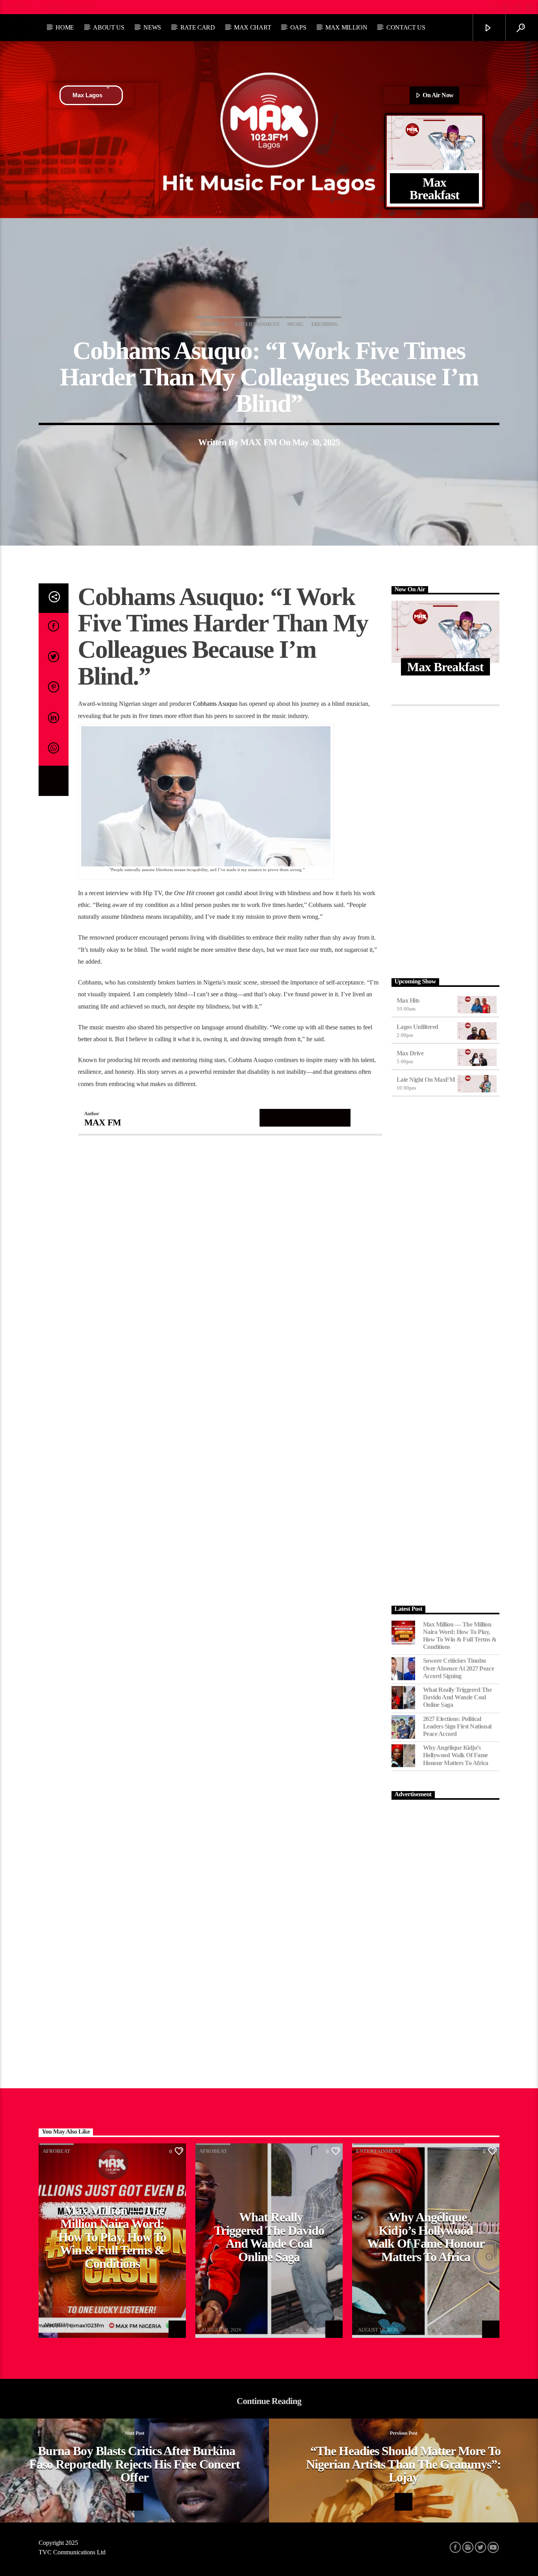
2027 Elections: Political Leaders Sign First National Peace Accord (457, 1726)
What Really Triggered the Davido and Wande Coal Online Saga (457, 1697)
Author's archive (305, 1117)
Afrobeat (214, 324)
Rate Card (198, 27)
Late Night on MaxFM (426, 1080)
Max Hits (408, 1000)
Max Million (346, 27)
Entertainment (257, 324)
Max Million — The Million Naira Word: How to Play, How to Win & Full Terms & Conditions (460, 1636)
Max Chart (252, 27)
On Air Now (438, 95)
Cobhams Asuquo (215, 704)
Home (65, 27)
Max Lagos (87, 95)
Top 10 (21, 7)
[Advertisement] (446, 840)
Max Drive (410, 1053)
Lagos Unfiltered (417, 1027)
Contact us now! (70, 7)
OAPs (298, 27)
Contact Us (406, 27)
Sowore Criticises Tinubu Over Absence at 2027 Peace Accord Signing (459, 1668)
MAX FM (259, 442)
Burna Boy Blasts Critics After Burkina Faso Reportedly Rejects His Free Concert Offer (134, 2464)
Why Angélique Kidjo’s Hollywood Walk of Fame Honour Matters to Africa (456, 1755)
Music (295, 324)
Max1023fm (58, 2325)
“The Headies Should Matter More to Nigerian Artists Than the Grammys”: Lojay (403, 2464)
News (152, 27)
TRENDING (324, 324)
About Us (109, 27)
